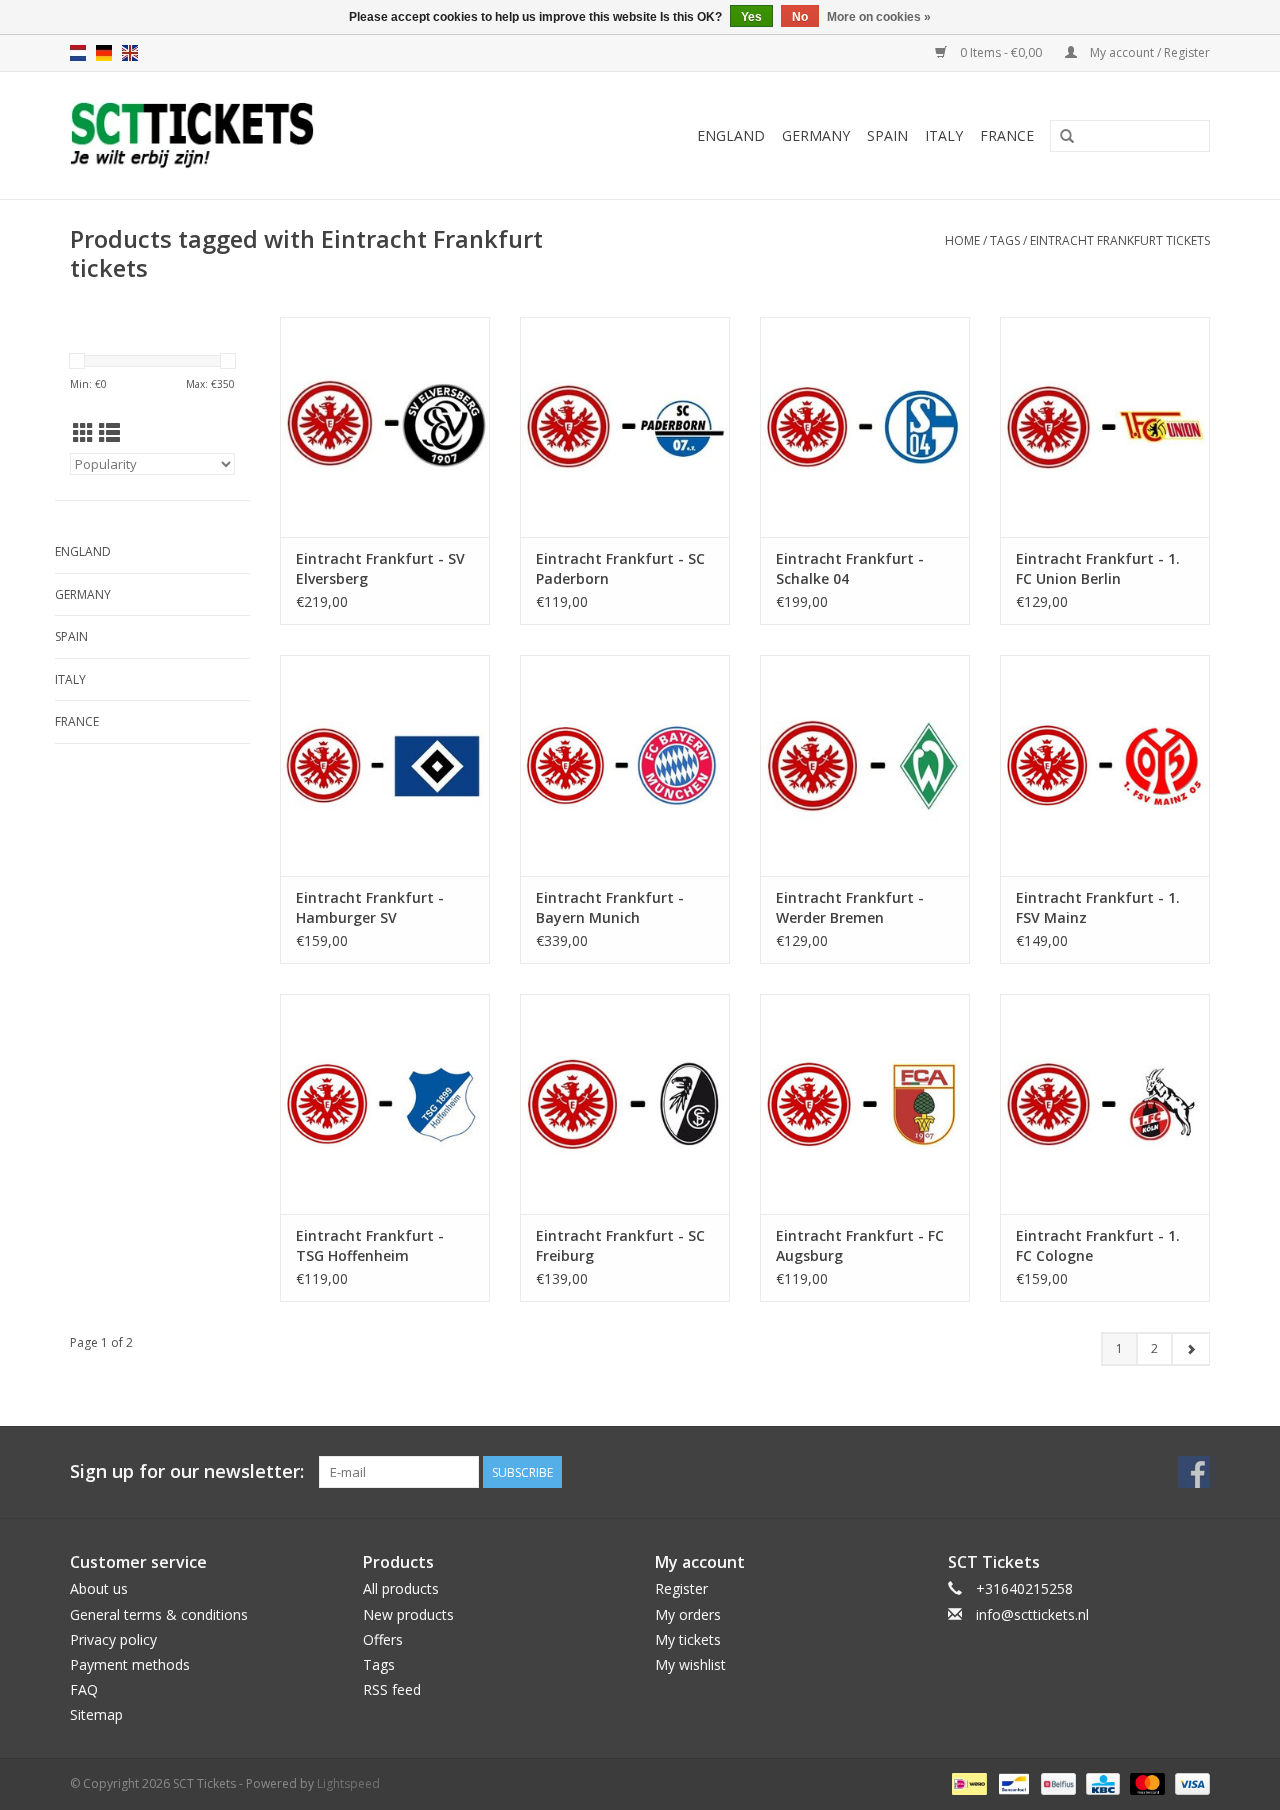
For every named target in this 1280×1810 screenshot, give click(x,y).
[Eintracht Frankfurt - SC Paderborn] (625, 427)
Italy (944, 135)
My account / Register (1148, 52)
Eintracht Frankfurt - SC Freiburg (620, 1245)
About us (99, 1588)
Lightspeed (348, 1783)
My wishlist (690, 1664)
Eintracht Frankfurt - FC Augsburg (860, 1245)
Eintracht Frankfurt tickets (1120, 240)
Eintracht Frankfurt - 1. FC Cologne (1098, 1245)
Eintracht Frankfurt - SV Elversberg (380, 568)
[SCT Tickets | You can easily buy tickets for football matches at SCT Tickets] (253, 135)
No (800, 17)
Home (962, 240)
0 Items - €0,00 (1001, 52)
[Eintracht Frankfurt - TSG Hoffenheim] (385, 1104)
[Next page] (1190, 1349)
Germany (816, 135)
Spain (887, 135)
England (731, 135)
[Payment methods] (967, 1782)
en (130, 53)
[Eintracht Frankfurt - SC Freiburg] (625, 1104)
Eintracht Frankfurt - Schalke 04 (850, 568)
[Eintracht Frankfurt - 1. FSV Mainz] (1105, 765)
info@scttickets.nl (1032, 1614)
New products (408, 1614)
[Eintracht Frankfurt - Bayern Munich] (625, 765)
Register (681, 1588)
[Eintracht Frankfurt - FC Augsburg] (865, 1104)
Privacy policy (113, 1639)
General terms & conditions (159, 1614)
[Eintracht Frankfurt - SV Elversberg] (385, 427)
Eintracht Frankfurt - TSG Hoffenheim (370, 1245)
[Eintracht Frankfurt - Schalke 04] (865, 427)
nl (78, 53)
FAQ (84, 1689)
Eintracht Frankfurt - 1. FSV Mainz (1098, 907)
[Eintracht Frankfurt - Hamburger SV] (385, 765)
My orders (688, 1614)
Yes (751, 17)
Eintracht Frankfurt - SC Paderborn (620, 568)
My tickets (688, 1639)
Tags (1005, 240)
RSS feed (392, 1689)
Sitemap (96, 1714)
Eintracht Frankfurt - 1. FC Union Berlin (1098, 568)
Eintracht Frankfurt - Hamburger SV (370, 907)
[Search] (1067, 137)
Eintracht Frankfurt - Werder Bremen (850, 907)
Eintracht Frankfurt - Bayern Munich (610, 907)
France (1007, 135)
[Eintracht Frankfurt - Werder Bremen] (865, 765)
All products (401, 1588)
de (104, 53)
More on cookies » (879, 17)
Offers (383, 1639)
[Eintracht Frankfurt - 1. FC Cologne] (1105, 1104)
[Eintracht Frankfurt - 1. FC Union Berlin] (1105, 427)
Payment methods (130, 1664)
